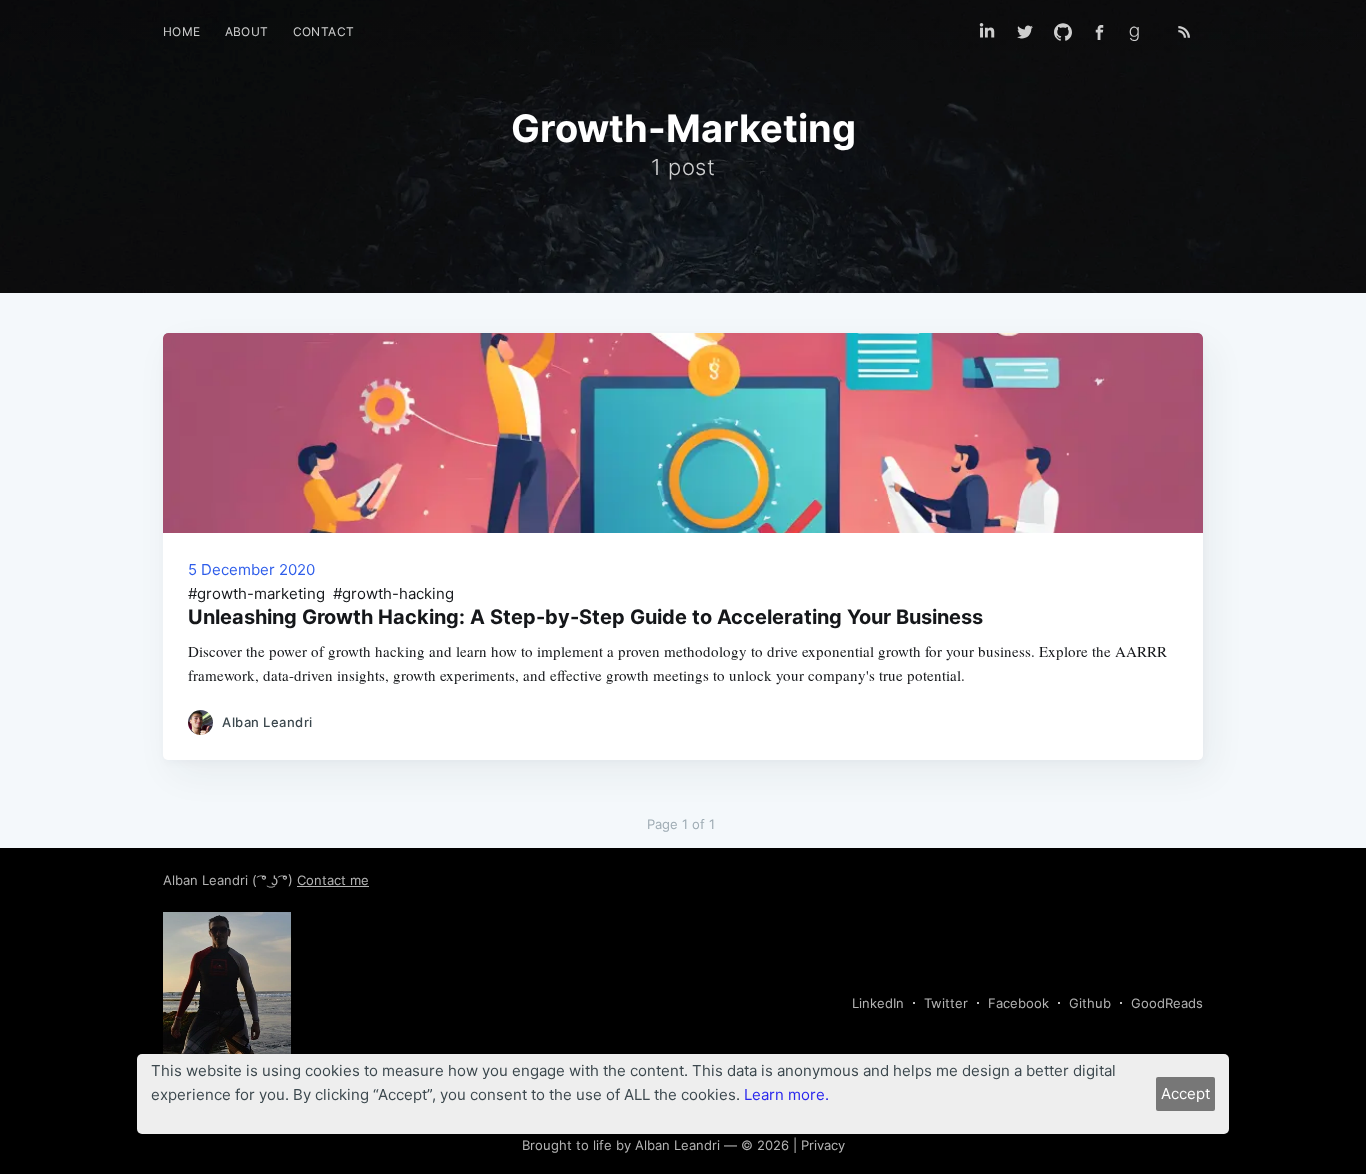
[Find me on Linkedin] (987, 32)
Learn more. (786, 1094)
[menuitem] (182, 31)
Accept (1185, 1093)
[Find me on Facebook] (1099, 32)
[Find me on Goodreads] (1141, 32)
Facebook (1018, 1003)
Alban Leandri (207, 880)
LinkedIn (878, 1003)
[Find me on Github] (1063, 32)
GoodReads (1167, 1003)
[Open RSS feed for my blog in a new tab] (1184, 32)
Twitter (946, 1003)
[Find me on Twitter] (1025, 32)
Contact (324, 31)
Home (182, 31)
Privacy (823, 1145)
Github (1090, 1003)
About (247, 31)
